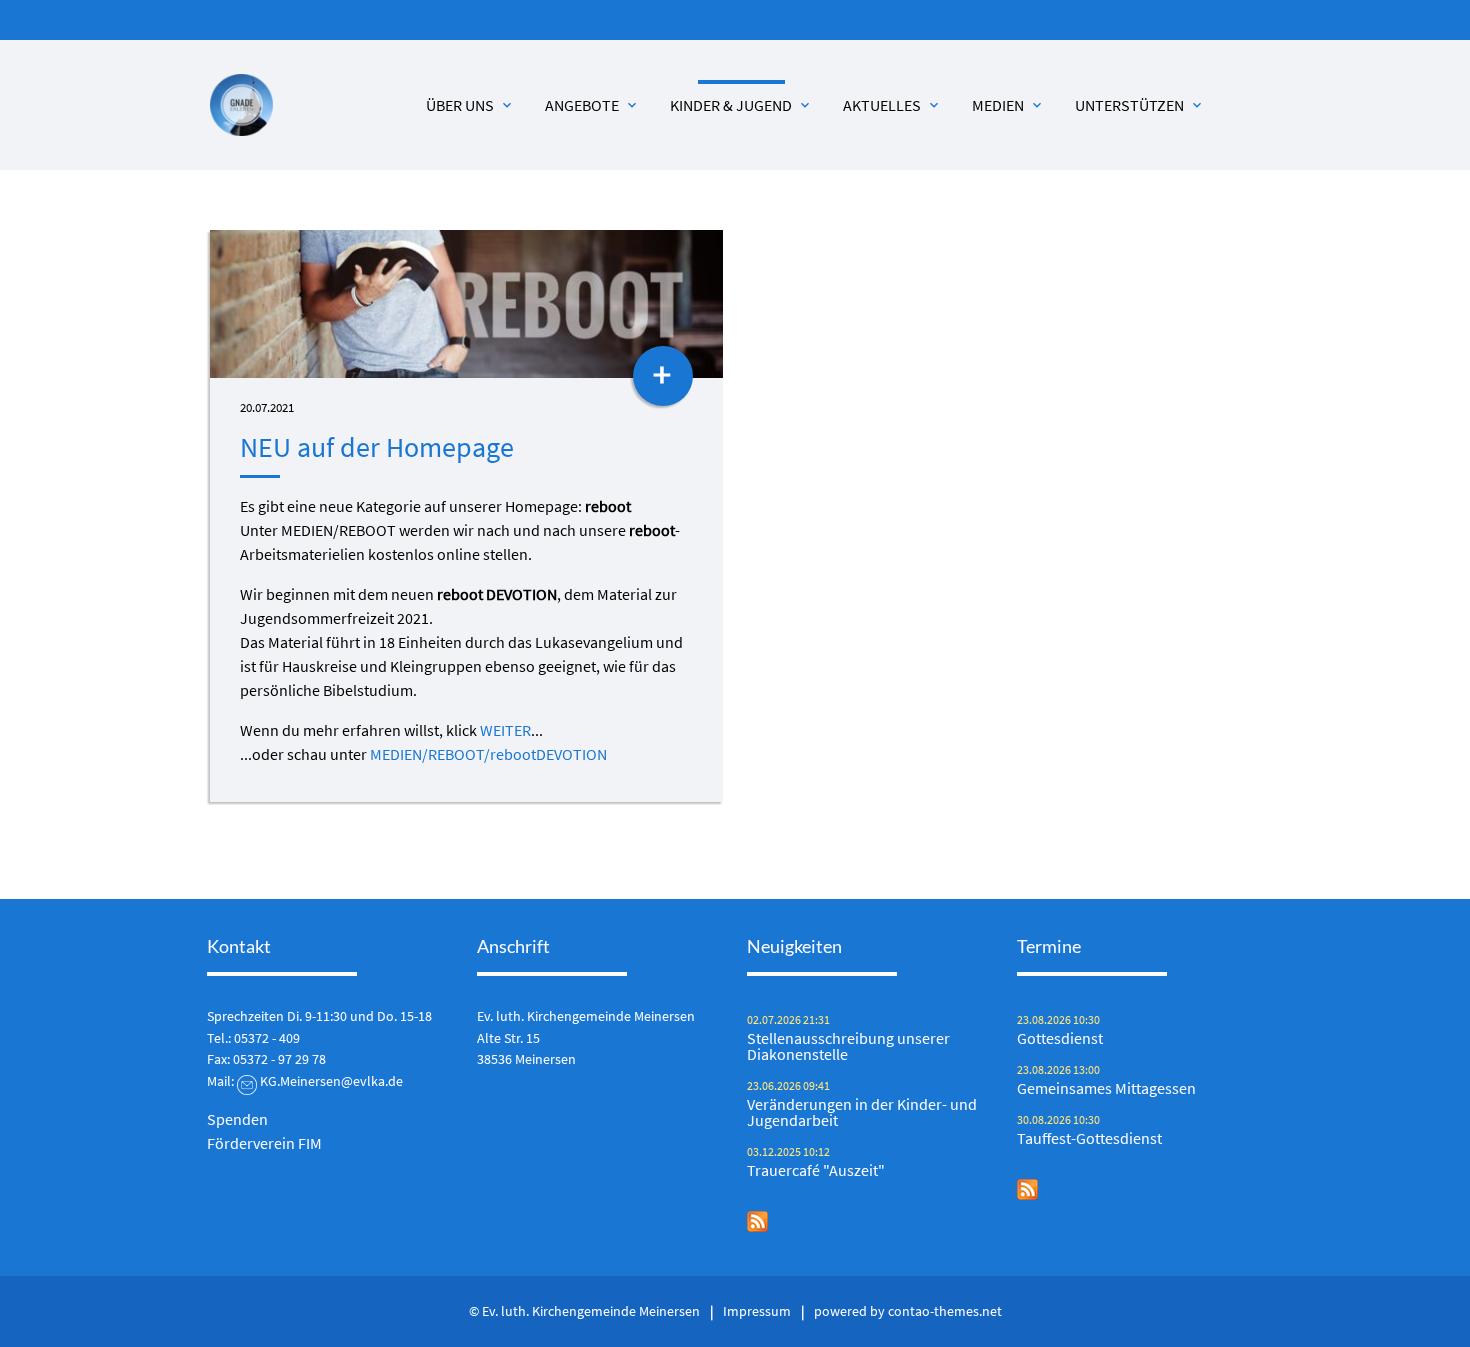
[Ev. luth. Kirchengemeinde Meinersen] (241, 105)
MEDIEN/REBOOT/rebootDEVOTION (488, 754)
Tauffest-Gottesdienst (1089, 1138)
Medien (1008, 105)
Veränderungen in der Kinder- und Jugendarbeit (862, 1112)
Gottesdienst (1060, 1038)
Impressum (757, 1311)
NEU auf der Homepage (377, 447)
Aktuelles (892, 105)
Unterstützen (1140, 105)
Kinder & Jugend (741, 105)
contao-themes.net (945, 1311)
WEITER (505, 730)
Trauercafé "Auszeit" (816, 1170)
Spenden (237, 1119)
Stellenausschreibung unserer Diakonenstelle (848, 1046)
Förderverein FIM (264, 1143)
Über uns (470, 105)
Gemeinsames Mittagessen (1106, 1088)
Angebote (592, 105)
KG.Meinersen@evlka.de (331, 1081)
